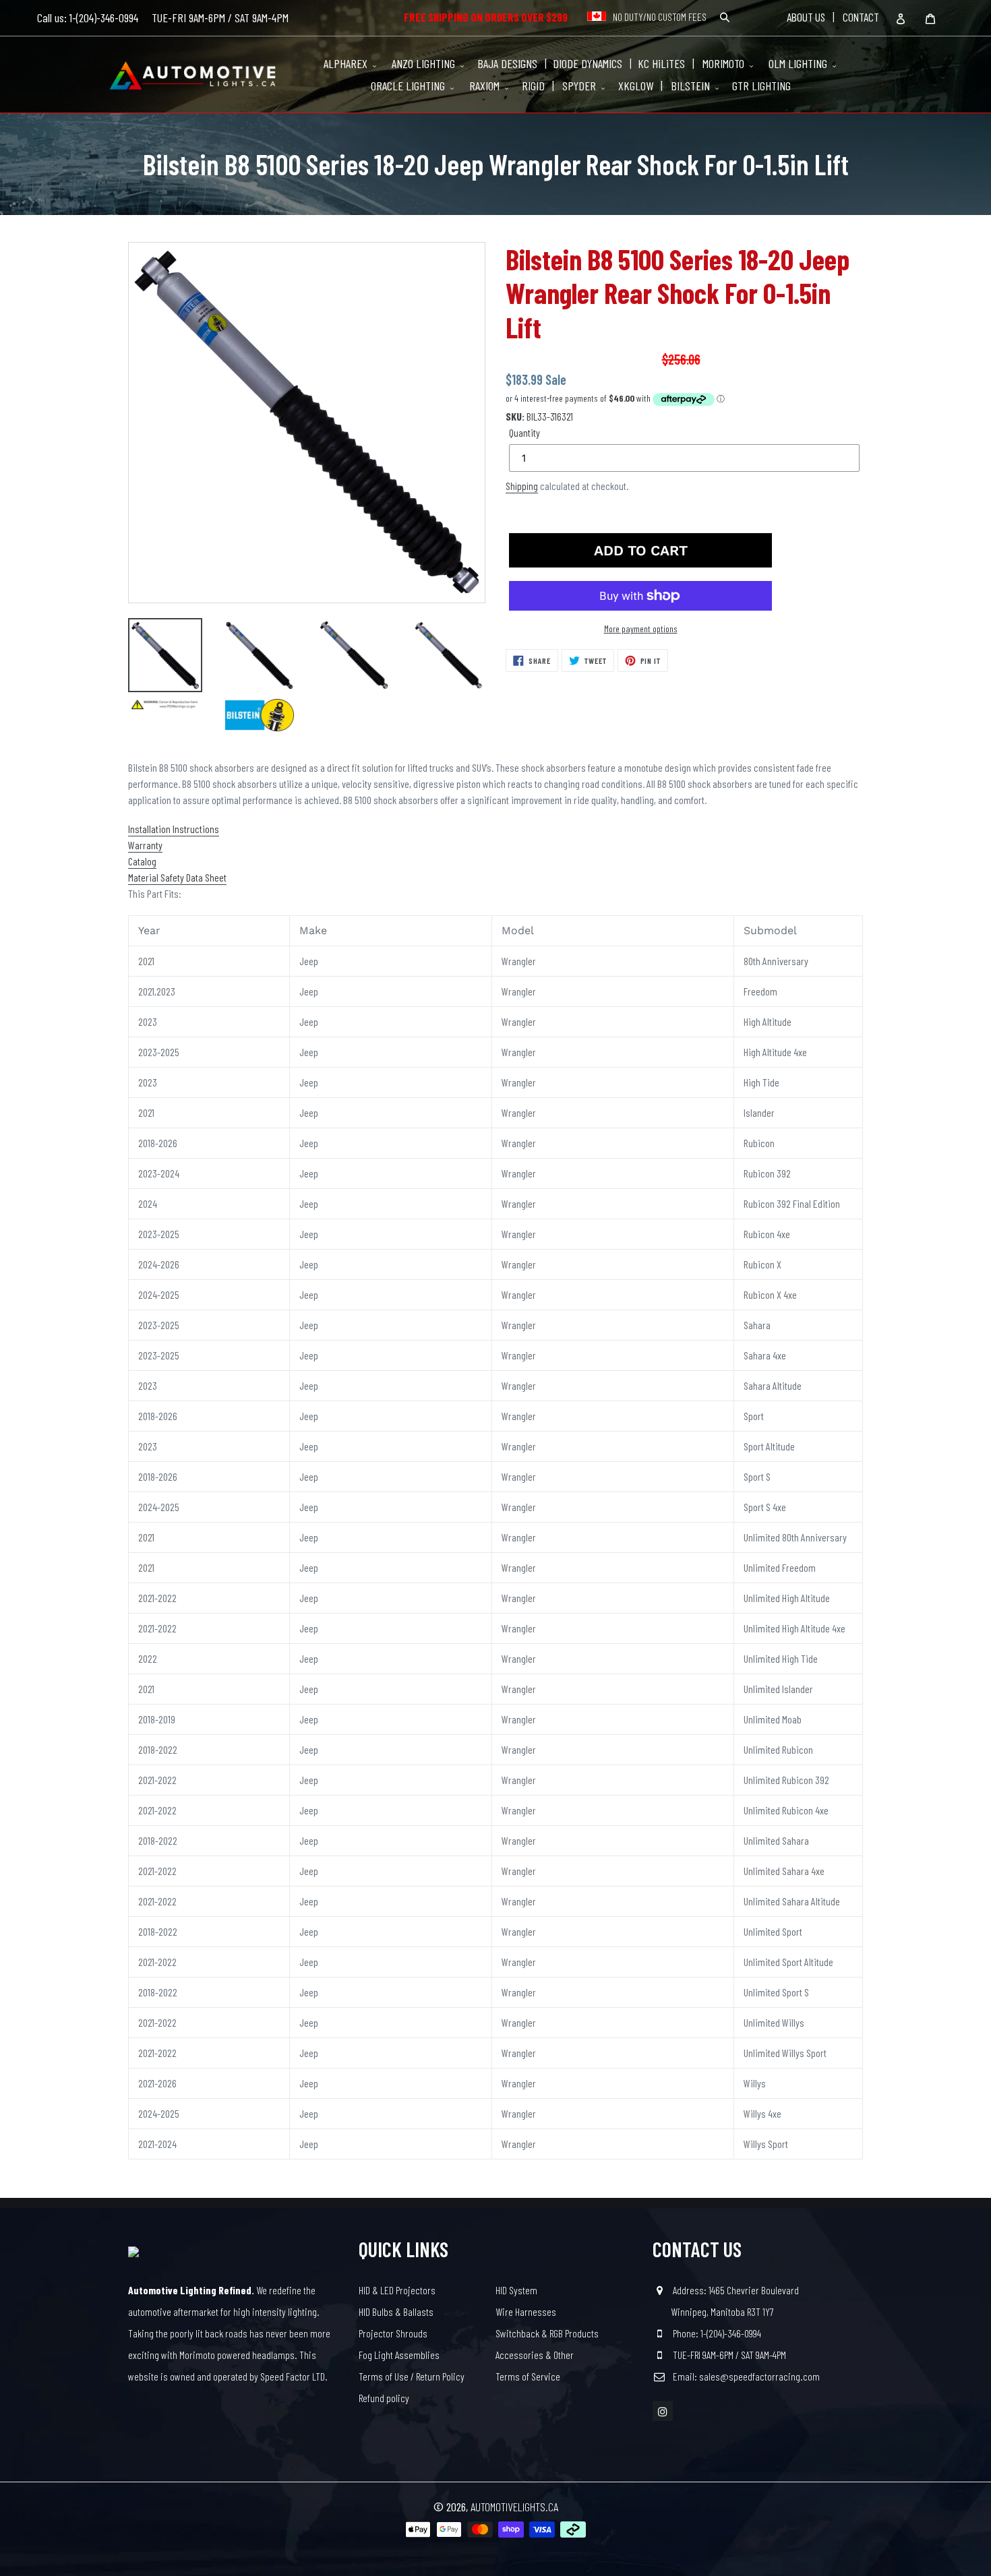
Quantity (524, 432)
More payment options (641, 628)
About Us (806, 17)
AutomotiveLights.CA (514, 2507)
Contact (861, 17)
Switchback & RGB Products (547, 2333)
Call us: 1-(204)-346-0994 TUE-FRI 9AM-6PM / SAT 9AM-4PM (163, 18)
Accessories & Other (535, 2355)
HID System (516, 2290)
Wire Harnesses (526, 2311)
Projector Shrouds (393, 2333)
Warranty (145, 845)
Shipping (522, 486)
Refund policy (384, 2398)
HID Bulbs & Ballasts (396, 2311)
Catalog (142, 861)
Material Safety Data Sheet (177, 877)
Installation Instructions (174, 829)
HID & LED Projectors (397, 2290)
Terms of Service (528, 2376)
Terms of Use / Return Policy (412, 2376)
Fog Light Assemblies (399, 2355)
